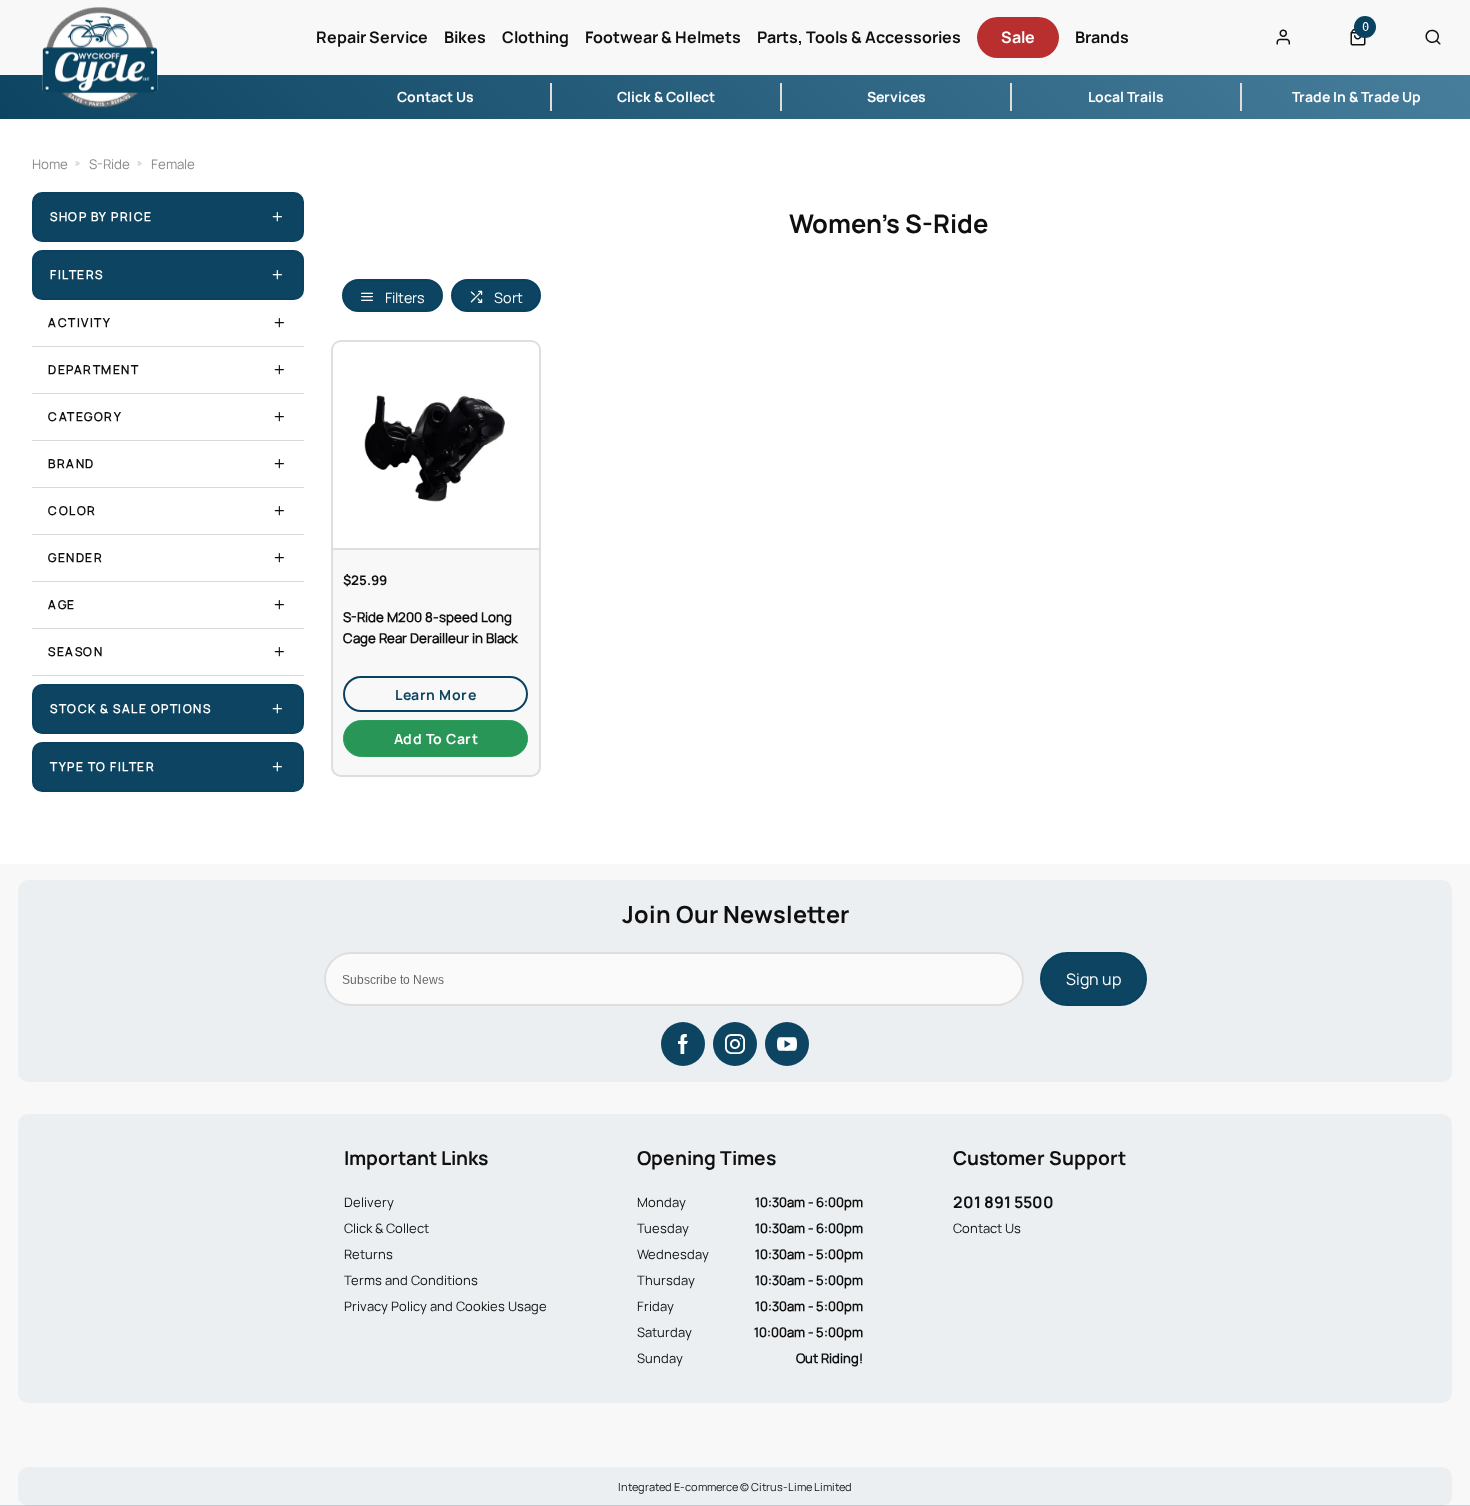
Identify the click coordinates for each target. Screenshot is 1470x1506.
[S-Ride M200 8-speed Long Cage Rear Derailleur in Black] (436, 444)
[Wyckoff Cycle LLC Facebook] (683, 1044)
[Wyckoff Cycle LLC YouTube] (787, 1044)
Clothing (535, 37)
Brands (1102, 37)
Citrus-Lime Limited (801, 1486)
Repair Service (372, 37)
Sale (1018, 37)
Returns (368, 1254)
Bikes (465, 37)
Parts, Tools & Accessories (859, 37)
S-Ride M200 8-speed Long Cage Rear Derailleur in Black (430, 627)
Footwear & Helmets (663, 37)
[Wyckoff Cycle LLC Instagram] (735, 1044)
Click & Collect (386, 1228)
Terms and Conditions (411, 1280)
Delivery (369, 1202)
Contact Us (987, 1228)
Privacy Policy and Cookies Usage (445, 1306)
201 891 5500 (1003, 1202)
